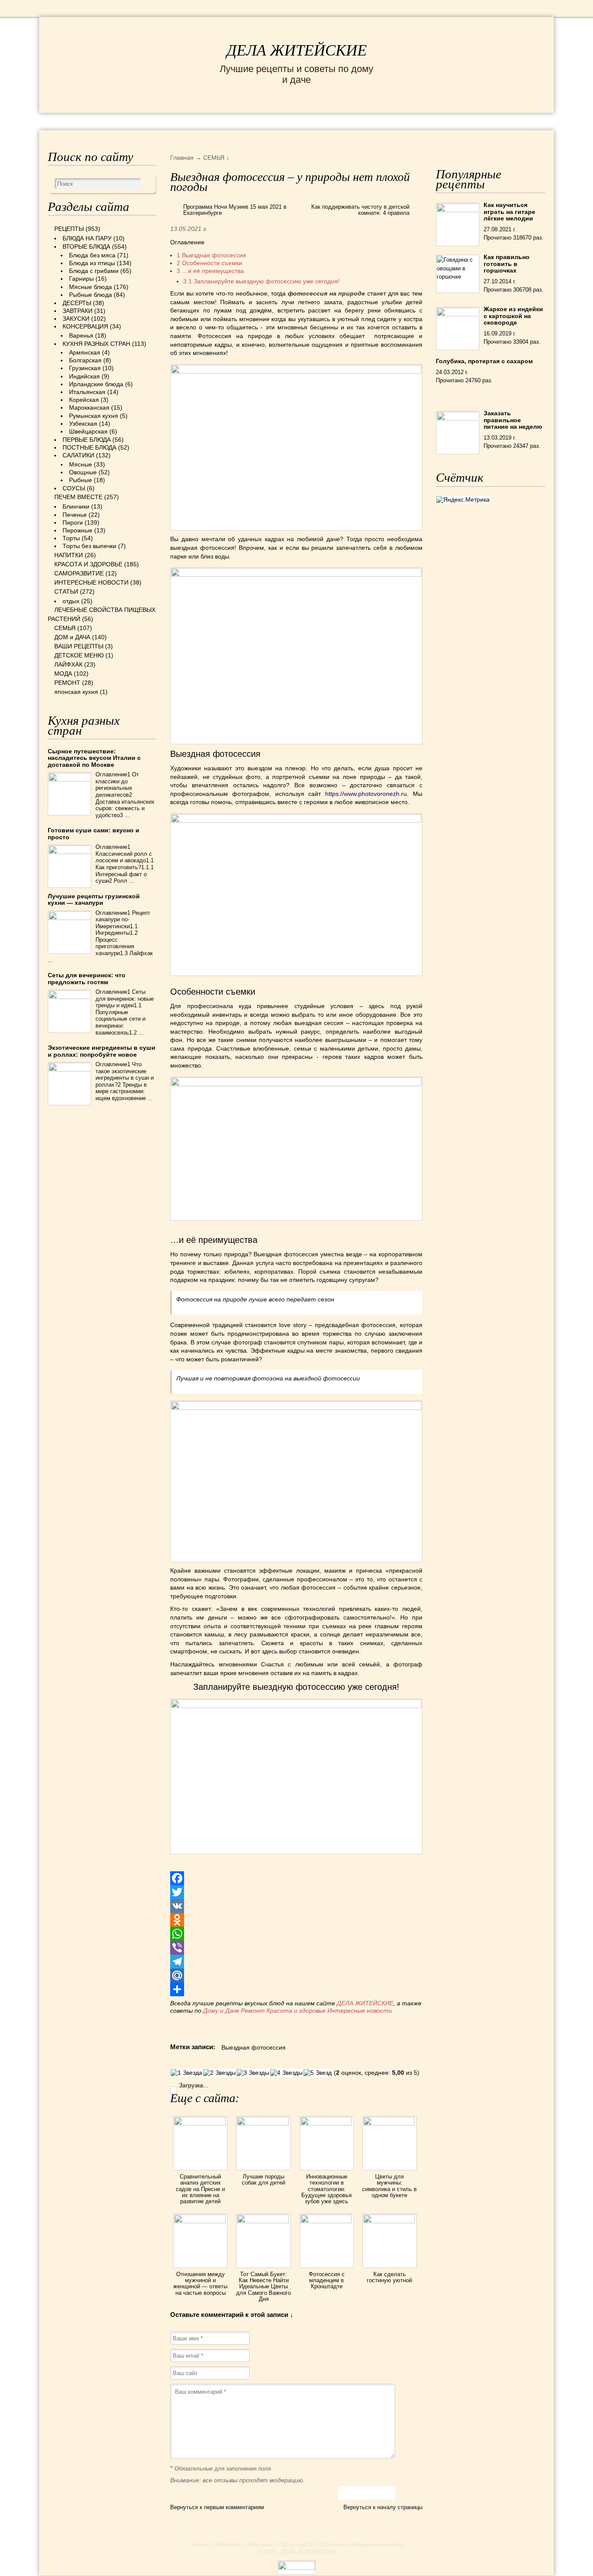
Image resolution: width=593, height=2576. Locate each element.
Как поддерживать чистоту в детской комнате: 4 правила (360, 210)
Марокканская (89, 407)
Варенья (81, 335)
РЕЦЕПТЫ (66, 121)
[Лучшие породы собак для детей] (263, 2123)
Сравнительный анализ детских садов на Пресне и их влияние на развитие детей (200, 2189)
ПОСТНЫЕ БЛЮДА (89, 447)
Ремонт (253, 2011)
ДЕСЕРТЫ (77, 303)
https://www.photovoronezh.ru (366, 794)
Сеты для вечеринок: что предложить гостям (87, 978)
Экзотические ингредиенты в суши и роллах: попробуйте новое (102, 1051)
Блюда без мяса (92, 255)
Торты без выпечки (89, 546)
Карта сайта (295, 2544)
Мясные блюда (91, 287)
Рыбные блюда (91, 295)
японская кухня (76, 692)
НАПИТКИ (69, 555)
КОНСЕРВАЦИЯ (85, 326)
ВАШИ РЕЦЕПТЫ (79, 646)
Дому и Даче (221, 2011)
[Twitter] (296, 1892)
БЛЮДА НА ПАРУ (87, 238)
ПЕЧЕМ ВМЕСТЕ (78, 497)
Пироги (73, 522)
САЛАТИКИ (78, 455)
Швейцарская (88, 431)
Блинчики (76, 506)
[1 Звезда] (186, 2073)
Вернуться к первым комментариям (217, 2507)
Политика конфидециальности (361, 2544)
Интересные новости (361, 2011)
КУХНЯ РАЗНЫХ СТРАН (96, 344)
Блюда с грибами (94, 271)
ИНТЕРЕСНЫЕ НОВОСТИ (260, 121)
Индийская (84, 376)
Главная (200, 2544)
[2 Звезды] (219, 2073)
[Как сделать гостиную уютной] (390, 2221)
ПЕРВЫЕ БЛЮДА (87, 440)
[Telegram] (296, 1962)
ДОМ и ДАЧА (391, 121)
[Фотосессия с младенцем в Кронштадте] (327, 2221)
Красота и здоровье (296, 2011)
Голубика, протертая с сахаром (484, 361)
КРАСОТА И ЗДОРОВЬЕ (147, 121)
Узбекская (83, 424)
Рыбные (81, 480)
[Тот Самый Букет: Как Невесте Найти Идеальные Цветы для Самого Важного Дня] (263, 2221)
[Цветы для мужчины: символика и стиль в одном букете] (390, 2123)
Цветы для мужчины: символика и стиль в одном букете (389, 2186)
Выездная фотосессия (211, 255)
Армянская (85, 352)
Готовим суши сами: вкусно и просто (94, 833)
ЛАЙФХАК (68, 664)
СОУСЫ (74, 488)
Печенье (75, 515)
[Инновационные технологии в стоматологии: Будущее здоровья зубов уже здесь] (327, 2123)
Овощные (83, 472)
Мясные (81, 464)
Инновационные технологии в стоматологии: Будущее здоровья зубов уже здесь (326, 2189)
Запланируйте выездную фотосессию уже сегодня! (261, 281)
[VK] (296, 1906)
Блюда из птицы (92, 263)
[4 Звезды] (286, 2073)
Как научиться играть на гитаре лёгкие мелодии (509, 212)
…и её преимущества (210, 271)
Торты (71, 538)
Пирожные (77, 530)
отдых (71, 601)
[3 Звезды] (253, 2073)
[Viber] (296, 1948)
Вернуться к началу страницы (383, 2507)
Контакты (230, 2544)
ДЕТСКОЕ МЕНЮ (79, 655)
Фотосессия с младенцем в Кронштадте (327, 2280)
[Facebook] (296, 1878)
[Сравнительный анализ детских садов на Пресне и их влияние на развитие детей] (200, 2123)
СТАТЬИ (66, 591)
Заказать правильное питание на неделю (513, 420)
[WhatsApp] (296, 1934)
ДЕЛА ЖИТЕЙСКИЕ (297, 50)
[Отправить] (296, 1989)
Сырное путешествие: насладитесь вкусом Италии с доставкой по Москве (94, 758)
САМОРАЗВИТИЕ (79, 573)
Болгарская (85, 360)
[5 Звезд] (318, 2073)
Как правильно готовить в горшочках (507, 264)
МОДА (439, 121)
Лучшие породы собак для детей (264, 2180)
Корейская (84, 400)
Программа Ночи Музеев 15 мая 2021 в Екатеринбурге (235, 210)
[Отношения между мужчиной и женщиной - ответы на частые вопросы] (200, 2221)
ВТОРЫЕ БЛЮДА (86, 246)
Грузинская (85, 368)
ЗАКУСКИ (76, 319)
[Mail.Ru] (296, 1975)
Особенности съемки (209, 263)
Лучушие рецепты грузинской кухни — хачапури (94, 899)
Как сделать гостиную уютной (389, 2277)
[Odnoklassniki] (296, 1920)
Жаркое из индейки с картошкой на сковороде (513, 316)
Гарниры (81, 279)
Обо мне (261, 2544)
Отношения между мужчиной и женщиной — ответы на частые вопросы (200, 2284)
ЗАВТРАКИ (77, 311)
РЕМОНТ (480, 121)
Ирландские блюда (96, 384)
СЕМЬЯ (340, 121)
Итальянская (87, 392)
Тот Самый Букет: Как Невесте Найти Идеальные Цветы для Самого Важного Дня (264, 2287)
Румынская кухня (94, 416)
